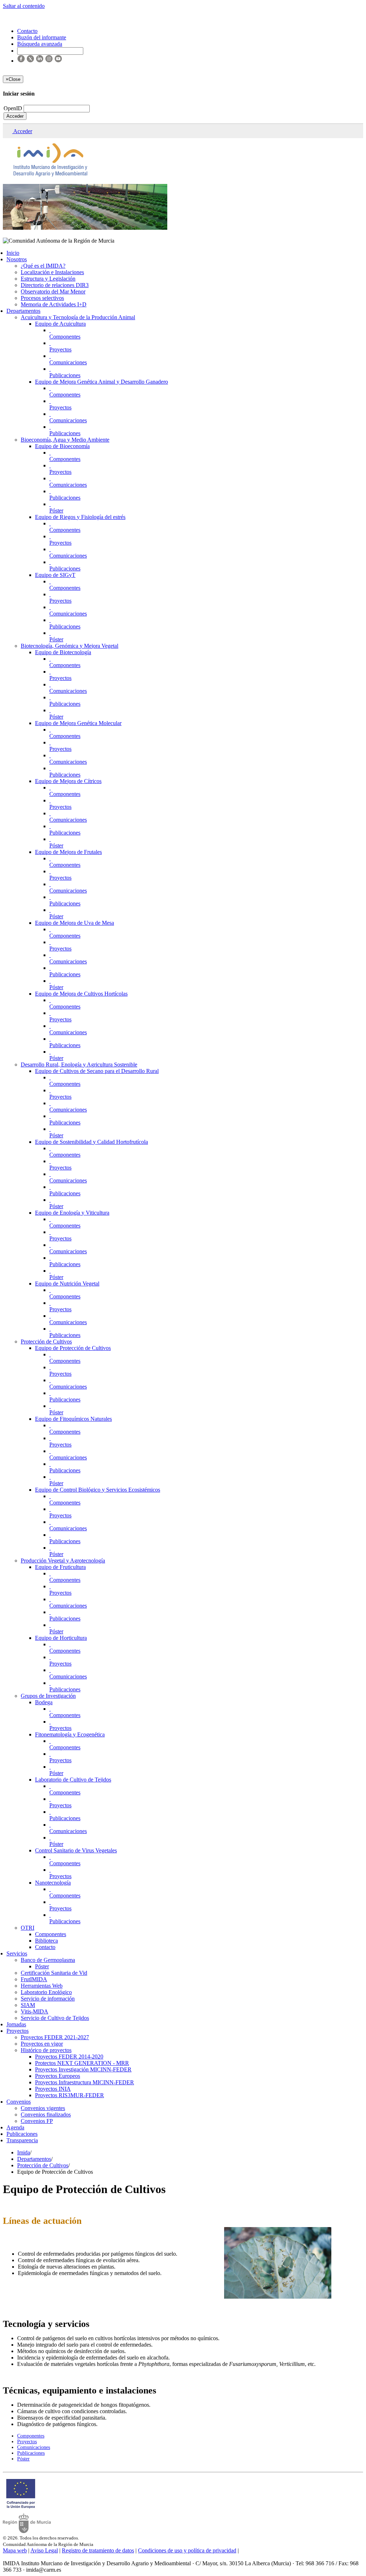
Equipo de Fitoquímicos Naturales (73, 1419)
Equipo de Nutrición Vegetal (67, 1284)
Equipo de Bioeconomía (62, 446)
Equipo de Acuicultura (60, 324)
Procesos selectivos (42, 298)
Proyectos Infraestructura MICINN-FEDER (85, 2082)
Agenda (15, 2127)
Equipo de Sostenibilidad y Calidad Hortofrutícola (91, 1142)
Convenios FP (37, 2121)
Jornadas (16, 2024)
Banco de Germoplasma (48, 1960)
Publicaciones (65, 375)
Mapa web (15, 2550)
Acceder (15, 116)
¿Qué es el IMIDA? (43, 266)
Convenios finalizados (46, 2115)
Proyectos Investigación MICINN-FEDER (83, 2069)
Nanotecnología (53, 1883)
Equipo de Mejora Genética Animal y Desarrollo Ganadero (102, 382)
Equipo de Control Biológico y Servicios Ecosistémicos (98, 1490)
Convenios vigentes (43, 2108)
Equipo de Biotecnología (63, 652)
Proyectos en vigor (42, 2044)
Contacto (45, 1947)
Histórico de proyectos (46, 2050)
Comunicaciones (68, 362)
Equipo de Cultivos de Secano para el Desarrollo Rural (97, 1071)
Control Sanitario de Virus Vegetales (76, 1850)
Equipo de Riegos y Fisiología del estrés (80, 517)
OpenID (14, 108)
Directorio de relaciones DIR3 (55, 285)
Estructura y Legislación (48, 279)
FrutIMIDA (34, 1979)
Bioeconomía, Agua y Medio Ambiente (65, 440)
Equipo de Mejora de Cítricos (68, 781)
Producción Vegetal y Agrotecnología (63, 1561)
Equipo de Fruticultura (60, 1567)
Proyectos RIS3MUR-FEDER (70, 2095)
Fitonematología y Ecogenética (70, 1734)
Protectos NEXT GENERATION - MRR (82, 2063)
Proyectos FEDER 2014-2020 (69, 2057)
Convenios (19, 2102)
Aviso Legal (44, 2550)
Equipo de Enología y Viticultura (72, 1213)
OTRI (28, 1928)
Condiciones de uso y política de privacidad (187, 2550)
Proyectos (60, 349)
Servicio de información (48, 1999)
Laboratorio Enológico (46, 1992)
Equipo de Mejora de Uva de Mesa (75, 923)
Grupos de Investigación (48, 1696)
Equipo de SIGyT (55, 575)
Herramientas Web (42, 1986)
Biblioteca (46, 1941)
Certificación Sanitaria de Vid (54, 1973)
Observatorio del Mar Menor (53, 291)
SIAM (28, 2005)
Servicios (17, 1953)
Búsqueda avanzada (40, 44)
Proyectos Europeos (58, 2076)
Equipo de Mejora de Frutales (68, 852)
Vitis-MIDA (34, 2011)
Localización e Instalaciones (52, 272)
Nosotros (17, 259)
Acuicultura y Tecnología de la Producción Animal (78, 317)
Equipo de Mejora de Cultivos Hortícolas (81, 994)
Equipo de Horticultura (61, 1638)
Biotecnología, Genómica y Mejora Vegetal (70, 646)
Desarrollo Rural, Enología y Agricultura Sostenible (79, 1065)
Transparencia (22, 2140)
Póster (56, 511)
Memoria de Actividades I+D (54, 304)
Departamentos (23, 311)
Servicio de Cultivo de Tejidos (55, 2018)
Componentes (65, 337)
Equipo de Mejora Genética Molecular (78, 723)
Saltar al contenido (24, 6)
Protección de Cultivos (46, 1342)
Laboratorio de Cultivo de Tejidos (73, 1780)
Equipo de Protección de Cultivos (73, 1348)
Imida (24, 2152)
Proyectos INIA (53, 2089)
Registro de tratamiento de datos (98, 2550)
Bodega (44, 1702)
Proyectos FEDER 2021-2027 (55, 2037)
